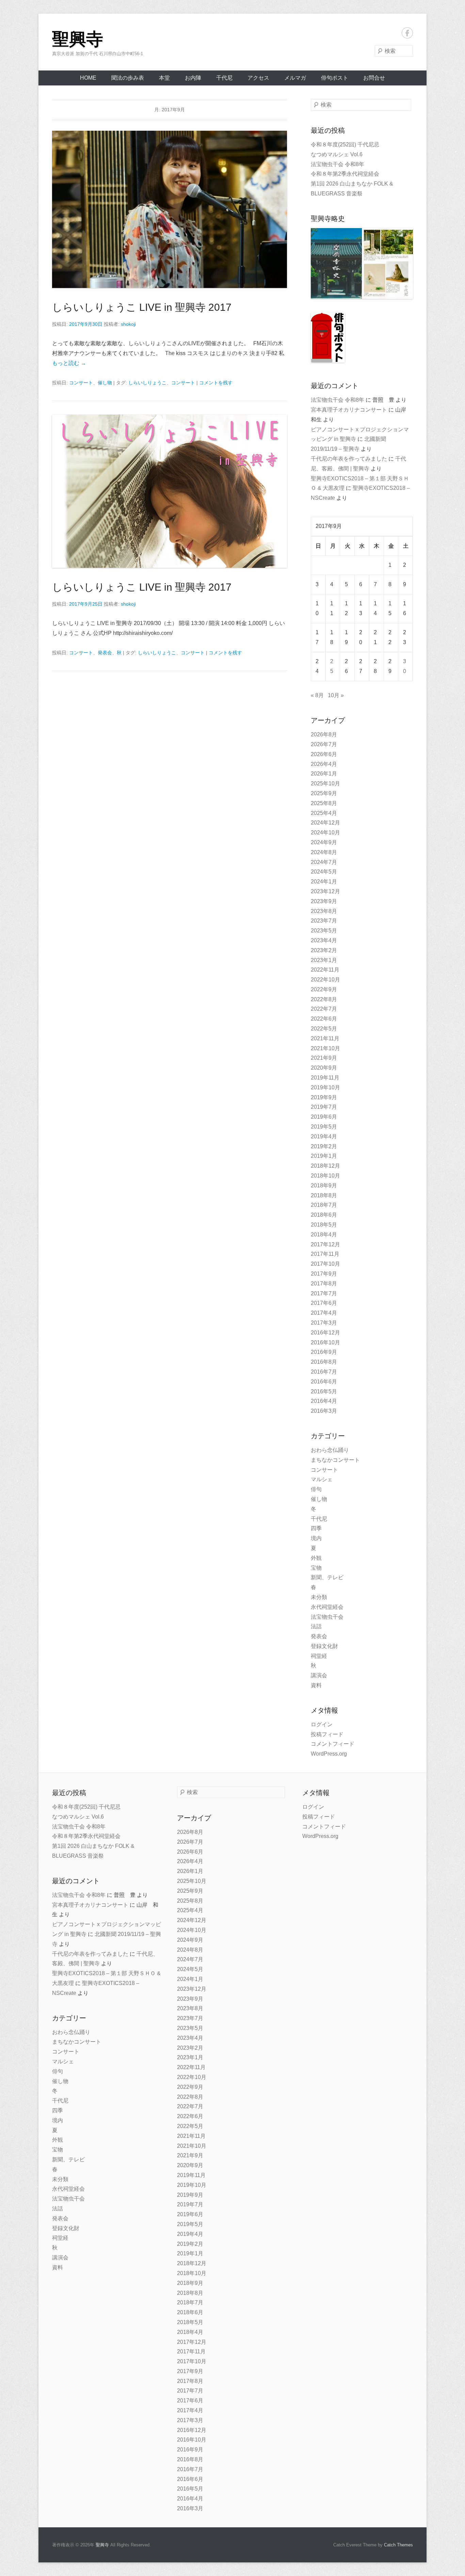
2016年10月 (325, 1342)
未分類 (319, 1597)
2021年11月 (325, 1038)
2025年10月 (325, 783)
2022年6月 (324, 1019)
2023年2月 (324, 950)
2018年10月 (325, 1176)
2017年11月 (325, 1254)
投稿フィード (327, 1734)
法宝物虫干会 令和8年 (338, 164)
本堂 (164, 78)
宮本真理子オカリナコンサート (349, 410)
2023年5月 (324, 931)
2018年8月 (324, 1195)
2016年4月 (324, 1401)
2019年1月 (324, 1156)
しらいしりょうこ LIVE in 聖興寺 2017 (142, 307)
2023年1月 (324, 960)
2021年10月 (325, 1048)
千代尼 (224, 78)
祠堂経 (319, 1656)
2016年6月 (324, 1382)
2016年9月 (324, 1352)
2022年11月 (325, 970)
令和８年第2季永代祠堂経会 (345, 174)
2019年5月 (324, 1127)
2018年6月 (324, 1215)
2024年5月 (324, 872)
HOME (88, 78)
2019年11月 (325, 1078)
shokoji (128, 324)
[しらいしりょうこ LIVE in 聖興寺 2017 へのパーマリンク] (170, 209)
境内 (316, 1538)
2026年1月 (324, 774)
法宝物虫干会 (327, 1617)
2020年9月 (324, 1068)
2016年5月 (324, 1391)
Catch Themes (398, 2545)
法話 (316, 1626)
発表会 (105, 653)
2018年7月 (324, 1205)
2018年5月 (324, 1225)
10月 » (336, 695)
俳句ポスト (335, 78)
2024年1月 (324, 882)
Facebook (407, 33)
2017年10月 (325, 1264)
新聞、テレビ (327, 1577)
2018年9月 (324, 1186)
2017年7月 (324, 1293)
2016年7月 (324, 1372)
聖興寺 (78, 39)
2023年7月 (324, 921)
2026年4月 (324, 764)
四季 (316, 1528)
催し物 (105, 383)
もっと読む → (69, 363)
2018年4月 (324, 1235)
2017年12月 (325, 1244)
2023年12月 (325, 891)
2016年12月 (325, 1333)
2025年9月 (324, 793)
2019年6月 (324, 1117)
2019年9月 (324, 1097)
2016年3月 (324, 1411)
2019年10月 (325, 1087)
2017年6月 (324, 1303)
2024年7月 (324, 862)
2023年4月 (324, 940)
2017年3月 (324, 1323)
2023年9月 (324, 901)
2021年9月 (324, 1058)
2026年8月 (324, 734)
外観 (316, 1558)
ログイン (322, 1724)
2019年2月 (324, 1146)
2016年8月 (324, 1362)
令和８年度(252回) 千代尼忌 (345, 145)
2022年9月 (324, 989)
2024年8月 (324, 852)
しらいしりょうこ (147, 383)
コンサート (81, 383)
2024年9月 (324, 842)
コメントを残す (216, 383)
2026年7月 (324, 744)
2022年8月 (324, 999)
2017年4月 (324, 1313)
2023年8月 (324, 911)
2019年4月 (324, 1137)
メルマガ (295, 78)
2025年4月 (324, 813)
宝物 (316, 1568)
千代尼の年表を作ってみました (349, 459)
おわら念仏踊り (330, 1450)
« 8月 (317, 695)
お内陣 (193, 78)
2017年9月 (324, 1274)
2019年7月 (324, 1107)
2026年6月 (324, 754)
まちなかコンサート (335, 1460)
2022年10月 (325, 980)
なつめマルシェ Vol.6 (337, 154)
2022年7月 (324, 1009)
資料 (316, 1685)
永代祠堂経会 (327, 1607)
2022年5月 (324, 1029)
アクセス (258, 78)
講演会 (319, 1675)
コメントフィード (333, 1744)
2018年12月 (325, 1166)
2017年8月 (324, 1284)
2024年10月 (325, 833)
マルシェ (322, 1479)
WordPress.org (329, 1754)
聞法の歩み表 (128, 78)
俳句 (316, 1489)
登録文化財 (324, 1646)
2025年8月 (324, 803)
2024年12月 (325, 823)
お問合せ (374, 78)
